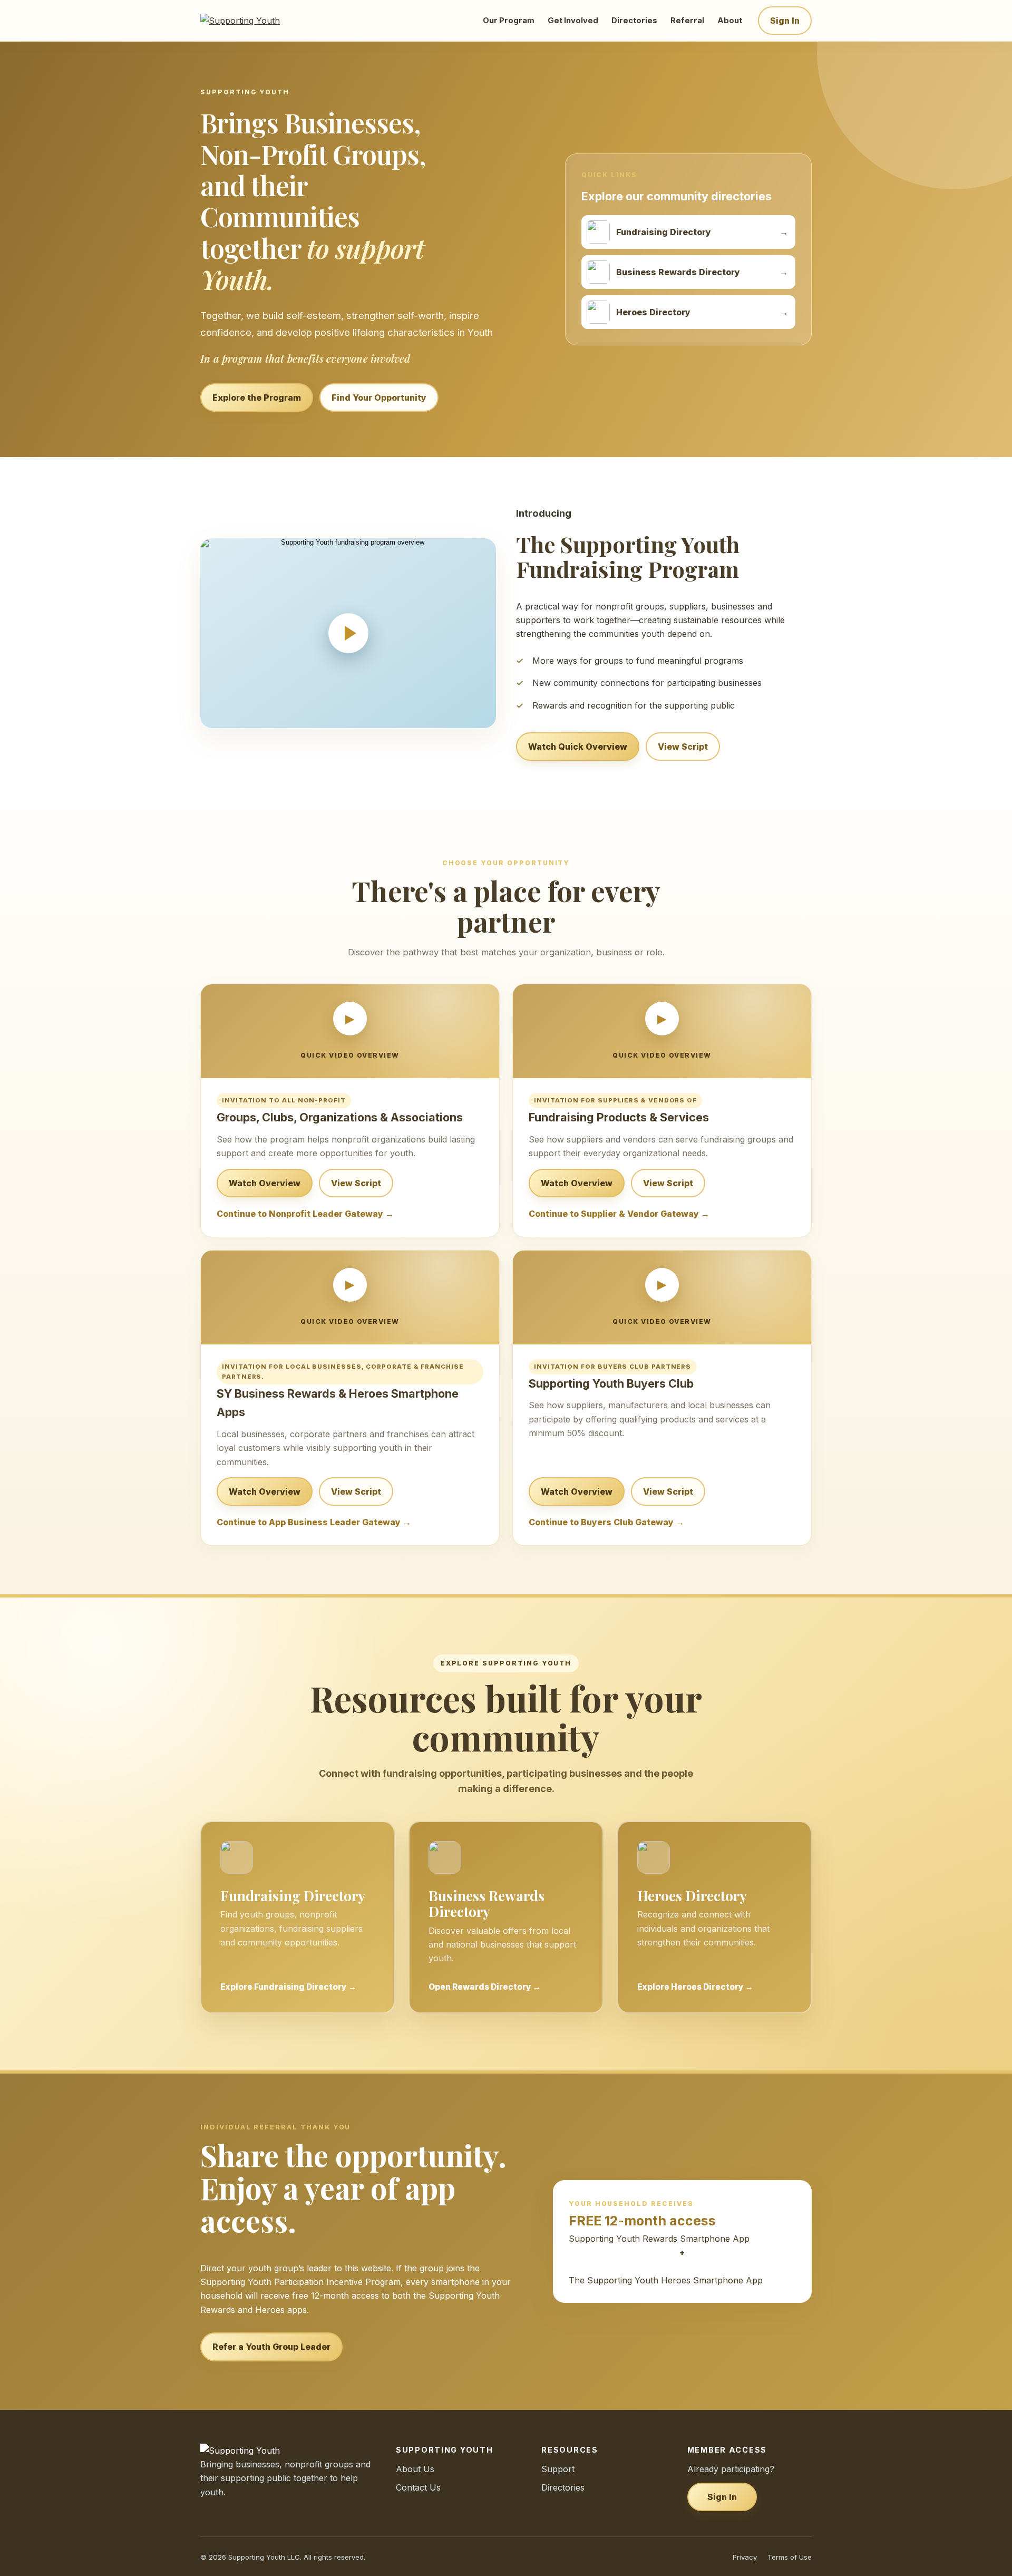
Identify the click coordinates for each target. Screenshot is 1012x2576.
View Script (683, 747)
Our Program (509, 21)
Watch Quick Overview (578, 747)
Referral (687, 21)
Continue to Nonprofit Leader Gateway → (305, 1214)
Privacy (745, 2557)
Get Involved (573, 21)
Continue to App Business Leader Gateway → (314, 1522)
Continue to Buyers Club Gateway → (606, 1522)
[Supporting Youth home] (254, 21)
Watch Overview (265, 1183)
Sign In (785, 21)
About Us (415, 2469)
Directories (634, 21)
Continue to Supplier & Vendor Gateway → (619, 1214)
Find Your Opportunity (379, 398)
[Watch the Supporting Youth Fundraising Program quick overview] (348, 633)
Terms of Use (790, 2557)
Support (558, 2469)
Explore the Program (257, 398)
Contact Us (418, 2487)
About (730, 21)
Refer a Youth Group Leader (271, 2347)
